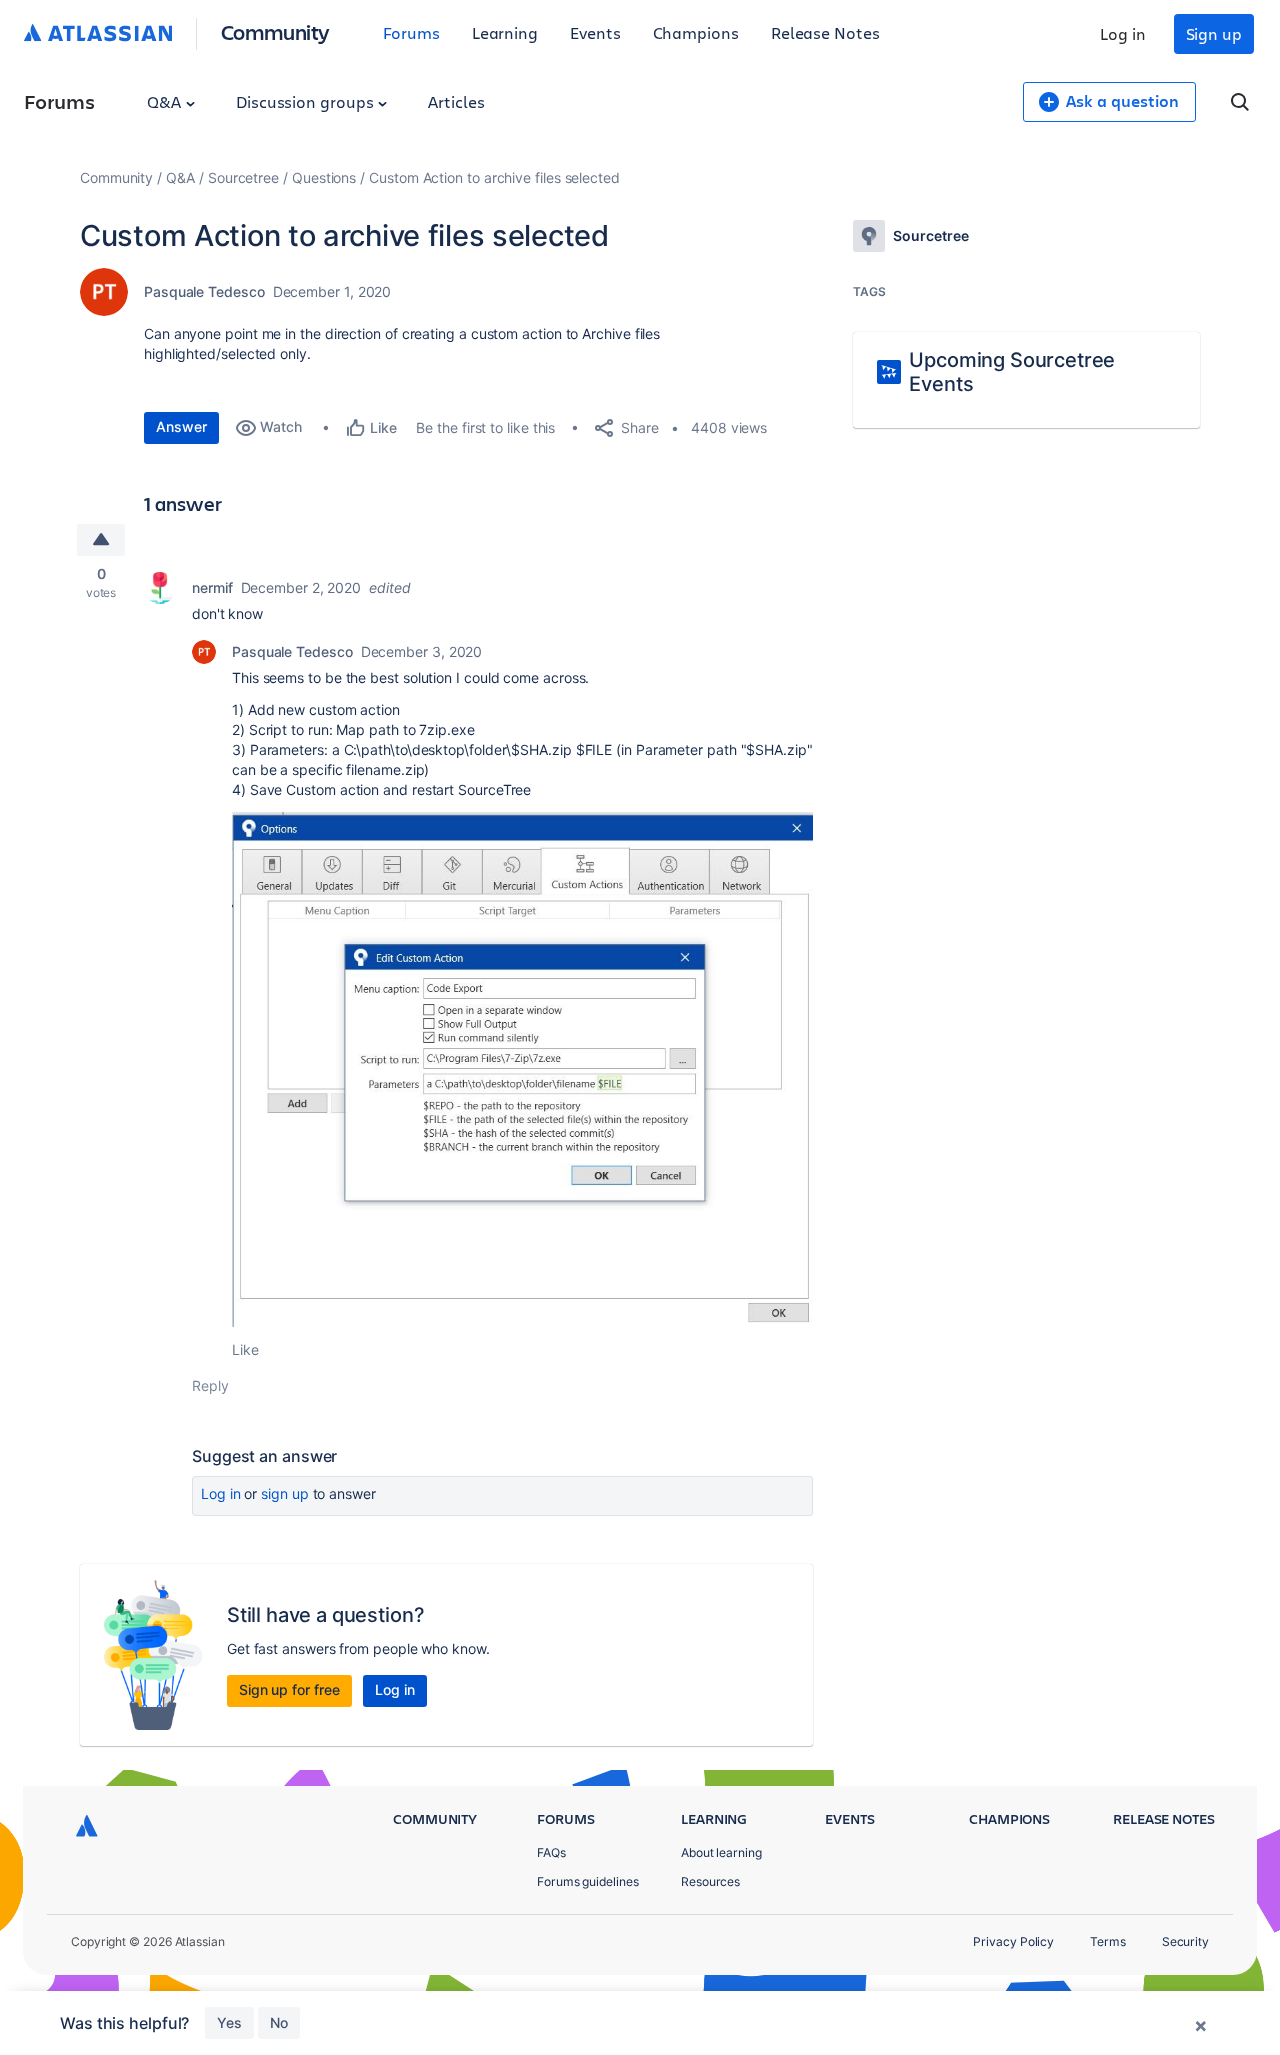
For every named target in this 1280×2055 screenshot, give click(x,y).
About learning (721, 1852)
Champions (696, 32)
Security (1185, 1941)
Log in (1123, 33)
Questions (324, 177)
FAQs (551, 1852)
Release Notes (825, 32)
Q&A (166, 101)
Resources (710, 1881)
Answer (181, 426)
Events (595, 32)
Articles (456, 101)
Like (245, 1349)
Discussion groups (307, 101)
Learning (505, 32)
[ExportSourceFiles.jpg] (522, 1069)
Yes (229, 2022)
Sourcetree (243, 177)
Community (275, 31)
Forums (411, 32)
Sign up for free (289, 1689)
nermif (212, 587)
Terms (1108, 1941)
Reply (210, 1385)
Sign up (1214, 33)
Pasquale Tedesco (204, 291)
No (279, 2022)
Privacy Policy (1013, 1941)
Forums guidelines (588, 1881)
